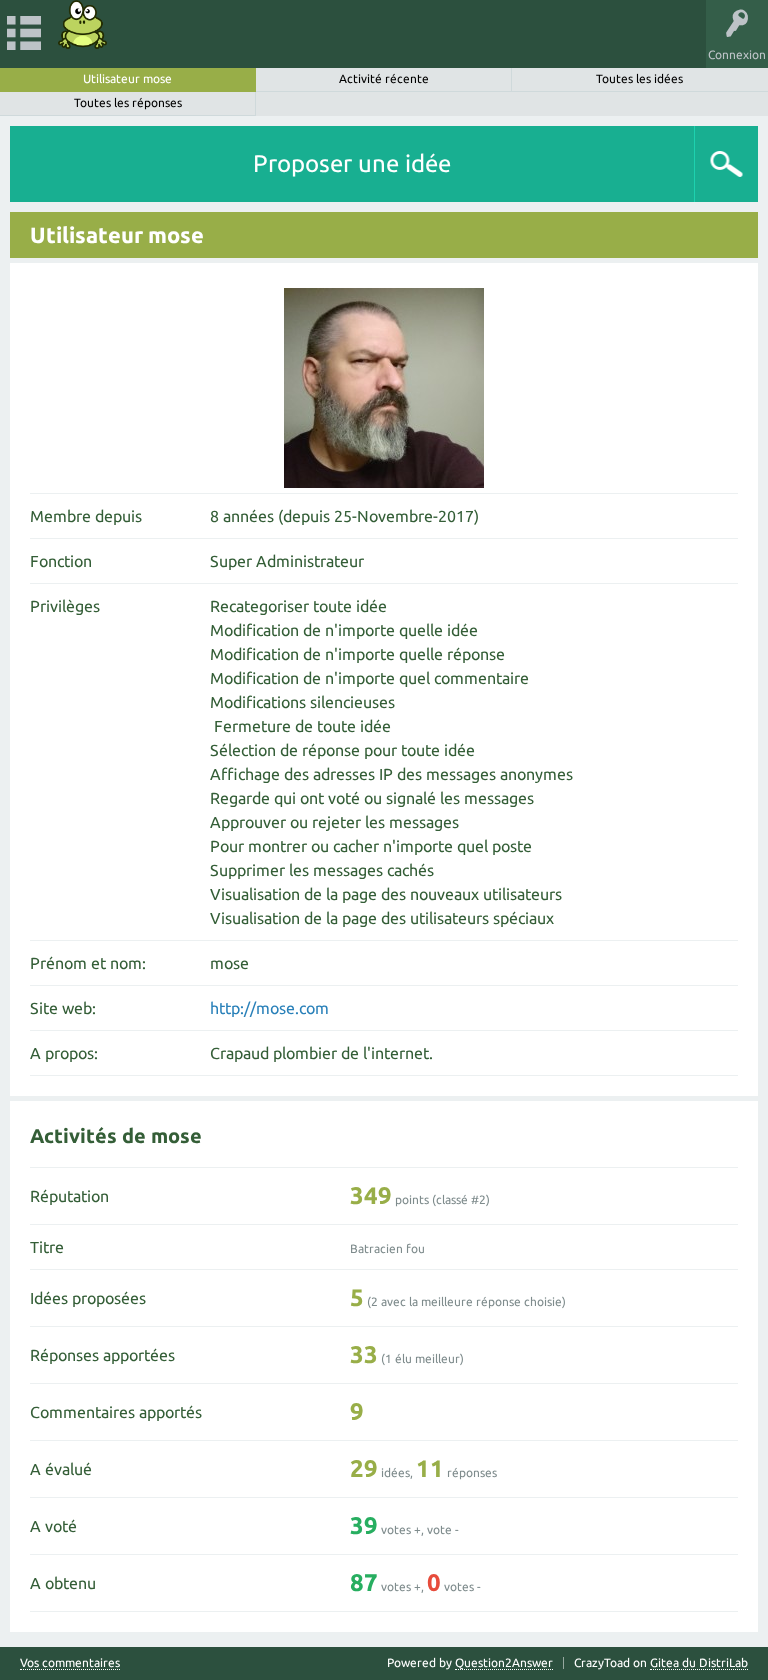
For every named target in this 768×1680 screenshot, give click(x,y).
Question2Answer (504, 1662)
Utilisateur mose (127, 78)
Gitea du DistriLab (699, 1662)
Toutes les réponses (128, 102)
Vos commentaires (70, 1663)
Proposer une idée (352, 163)
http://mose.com (269, 1008)
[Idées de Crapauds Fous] (83, 24)
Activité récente (384, 78)
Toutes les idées (639, 78)
